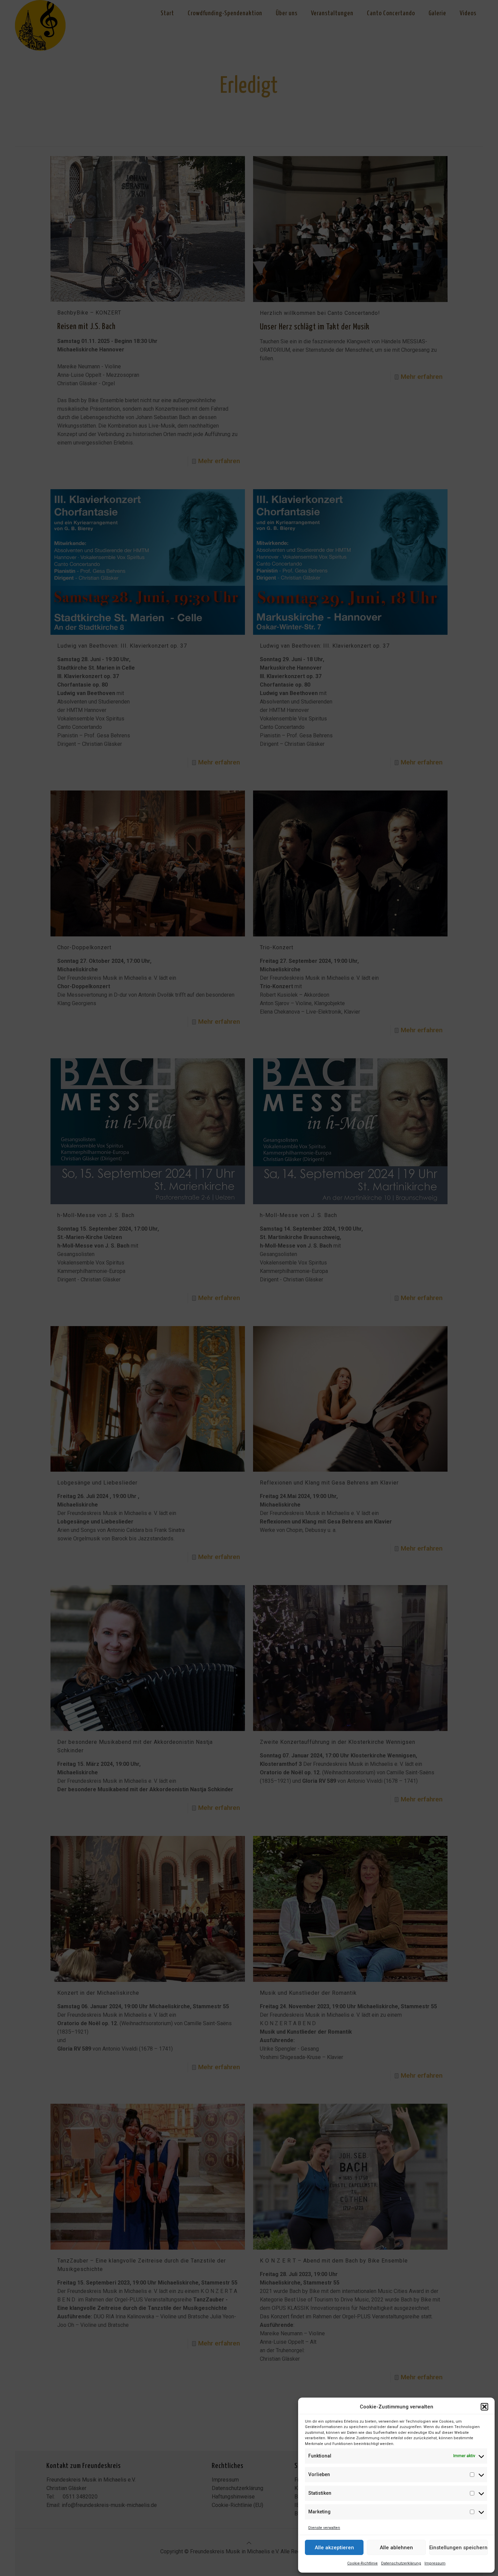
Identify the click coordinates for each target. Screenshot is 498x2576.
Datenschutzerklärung (401, 2563)
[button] (484, 2407)
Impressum (435, 2563)
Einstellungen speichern (458, 2548)
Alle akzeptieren (334, 2548)
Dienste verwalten (324, 2528)
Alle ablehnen (396, 2548)
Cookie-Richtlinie (362, 2563)
